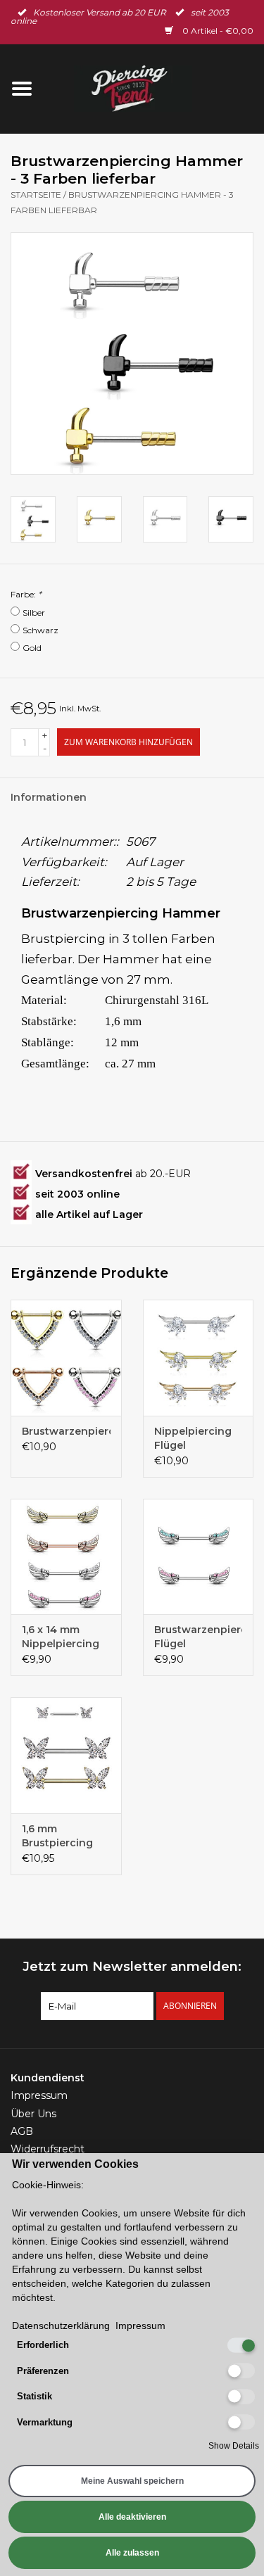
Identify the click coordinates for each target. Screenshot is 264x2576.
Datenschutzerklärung (61, 2326)
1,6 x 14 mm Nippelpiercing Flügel (61, 1637)
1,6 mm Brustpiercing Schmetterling (59, 1836)
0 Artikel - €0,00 (217, 31)
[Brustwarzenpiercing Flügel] (199, 1557)
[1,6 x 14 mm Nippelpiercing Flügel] (66, 1557)
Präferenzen (43, 2371)
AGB (22, 2131)
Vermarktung (45, 2422)
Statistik (34, 2396)
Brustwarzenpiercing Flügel (199, 1637)
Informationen (49, 797)
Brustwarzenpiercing (66, 1431)
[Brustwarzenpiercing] (66, 1358)
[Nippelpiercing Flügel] (199, 1358)
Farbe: (26, 594)
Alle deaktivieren (132, 2517)
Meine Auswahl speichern (132, 2481)
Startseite (36, 195)
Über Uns (33, 2114)
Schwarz (40, 630)
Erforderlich (43, 2345)
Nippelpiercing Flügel (193, 1438)
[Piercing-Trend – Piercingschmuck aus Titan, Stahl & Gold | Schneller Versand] (154, 88)
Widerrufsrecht (48, 2149)
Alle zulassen (132, 2553)
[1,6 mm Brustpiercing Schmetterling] (66, 1755)
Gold (32, 648)
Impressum (39, 2095)
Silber (34, 613)
